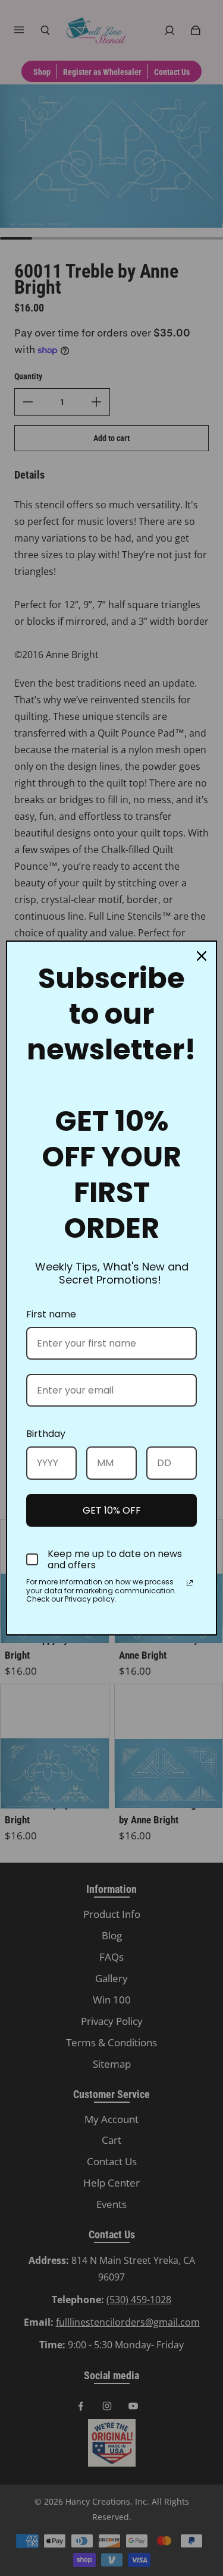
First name (51, 1314)
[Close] (202, 956)
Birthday (46, 1434)
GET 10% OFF (112, 1510)
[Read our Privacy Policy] (190, 1583)
